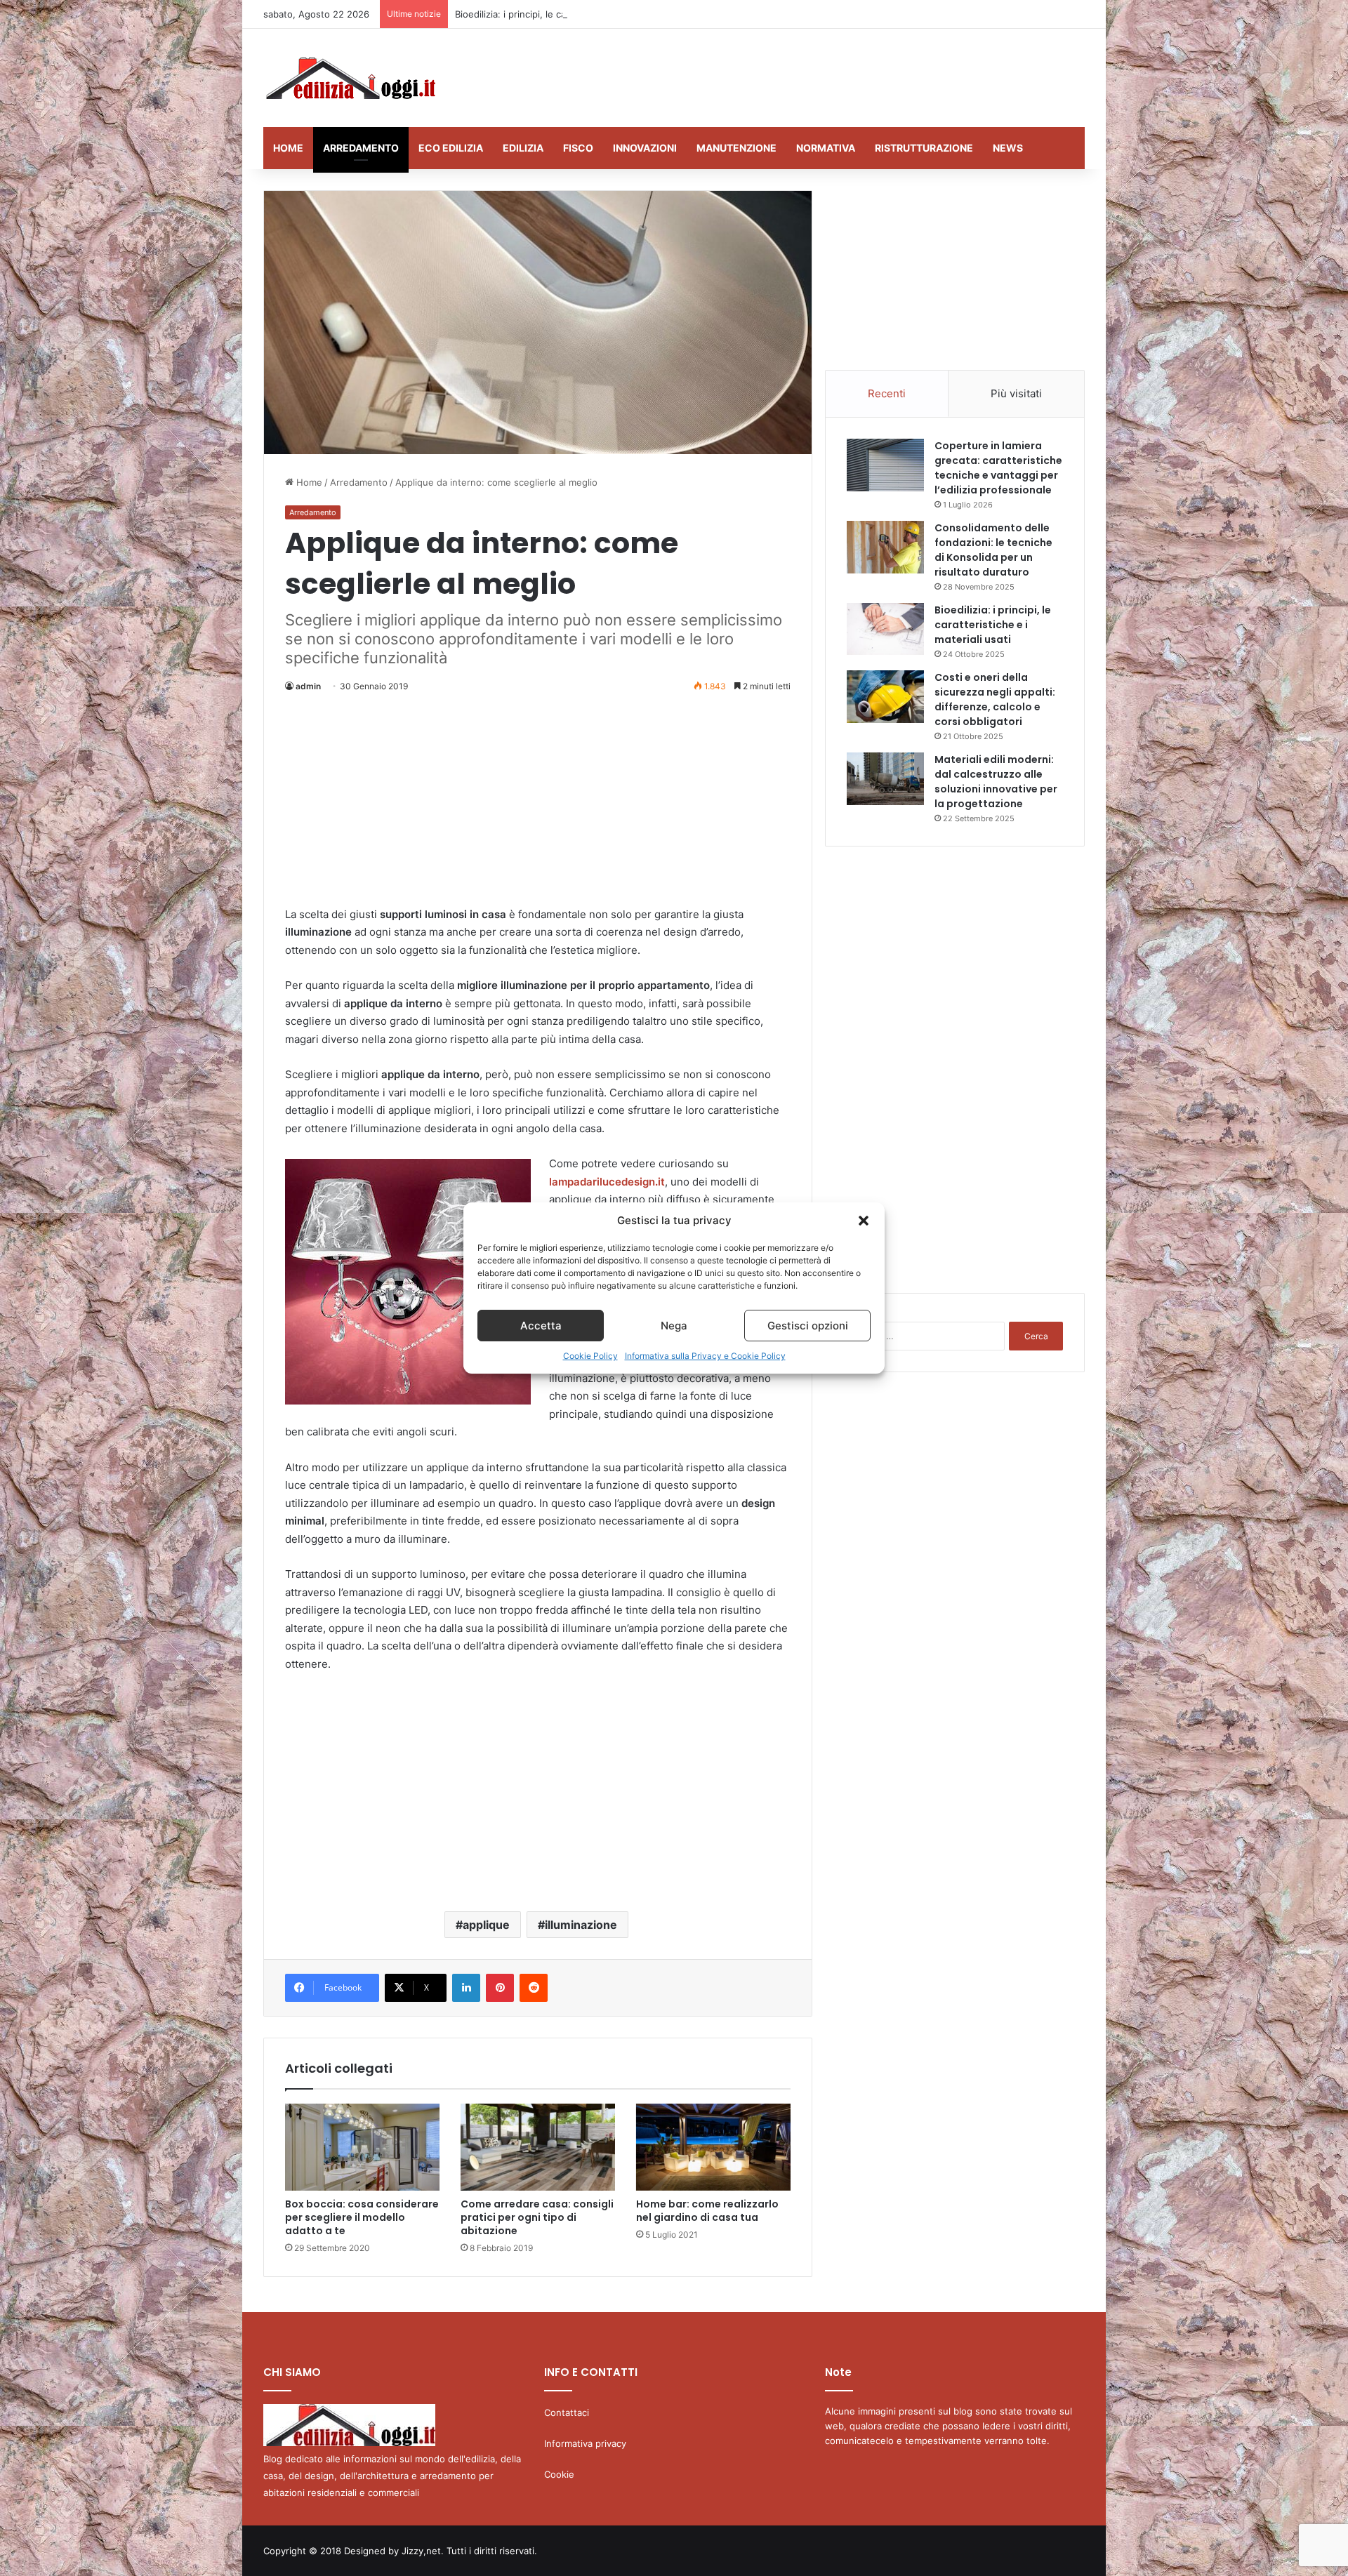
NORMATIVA (826, 148)
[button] (864, 1221)
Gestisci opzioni (808, 1326)
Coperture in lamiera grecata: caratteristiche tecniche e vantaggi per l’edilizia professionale (998, 468)
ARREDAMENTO (361, 148)
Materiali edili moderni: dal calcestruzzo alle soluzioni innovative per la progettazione (996, 782)
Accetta (541, 1326)
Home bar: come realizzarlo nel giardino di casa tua (707, 2211)
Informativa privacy (585, 2443)
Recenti (887, 393)
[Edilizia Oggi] (349, 78)
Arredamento (359, 482)
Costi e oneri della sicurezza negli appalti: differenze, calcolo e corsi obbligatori (995, 699)
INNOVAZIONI (645, 148)
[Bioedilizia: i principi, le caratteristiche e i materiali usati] (885, 629)
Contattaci (567, 2412)
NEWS (1008, 148)
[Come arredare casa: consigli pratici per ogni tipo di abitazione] (538, 2147)
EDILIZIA (523, 148)
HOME (288, 148)
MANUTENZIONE (736, 148)
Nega (674, 1326)
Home (308, 482)
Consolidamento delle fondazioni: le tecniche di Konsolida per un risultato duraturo (993, 550)
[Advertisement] (814, 74)
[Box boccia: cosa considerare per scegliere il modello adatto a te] (362, 2147)
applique (486, 1925)
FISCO (578, 148)
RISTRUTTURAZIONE (924, 148)
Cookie (559, 2474)
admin (308, 686)
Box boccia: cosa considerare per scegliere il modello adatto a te (362, 2217)
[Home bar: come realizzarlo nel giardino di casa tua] (713, 2147)
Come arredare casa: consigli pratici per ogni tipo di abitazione (537, 2217)
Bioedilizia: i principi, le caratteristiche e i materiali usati (575, 14)
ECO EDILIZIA (451, 148)
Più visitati (1016, 393)
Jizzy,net (421, 2551)
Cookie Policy (590, 1356)
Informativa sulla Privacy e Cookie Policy (705, 1356)
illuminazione (581, 1925)
